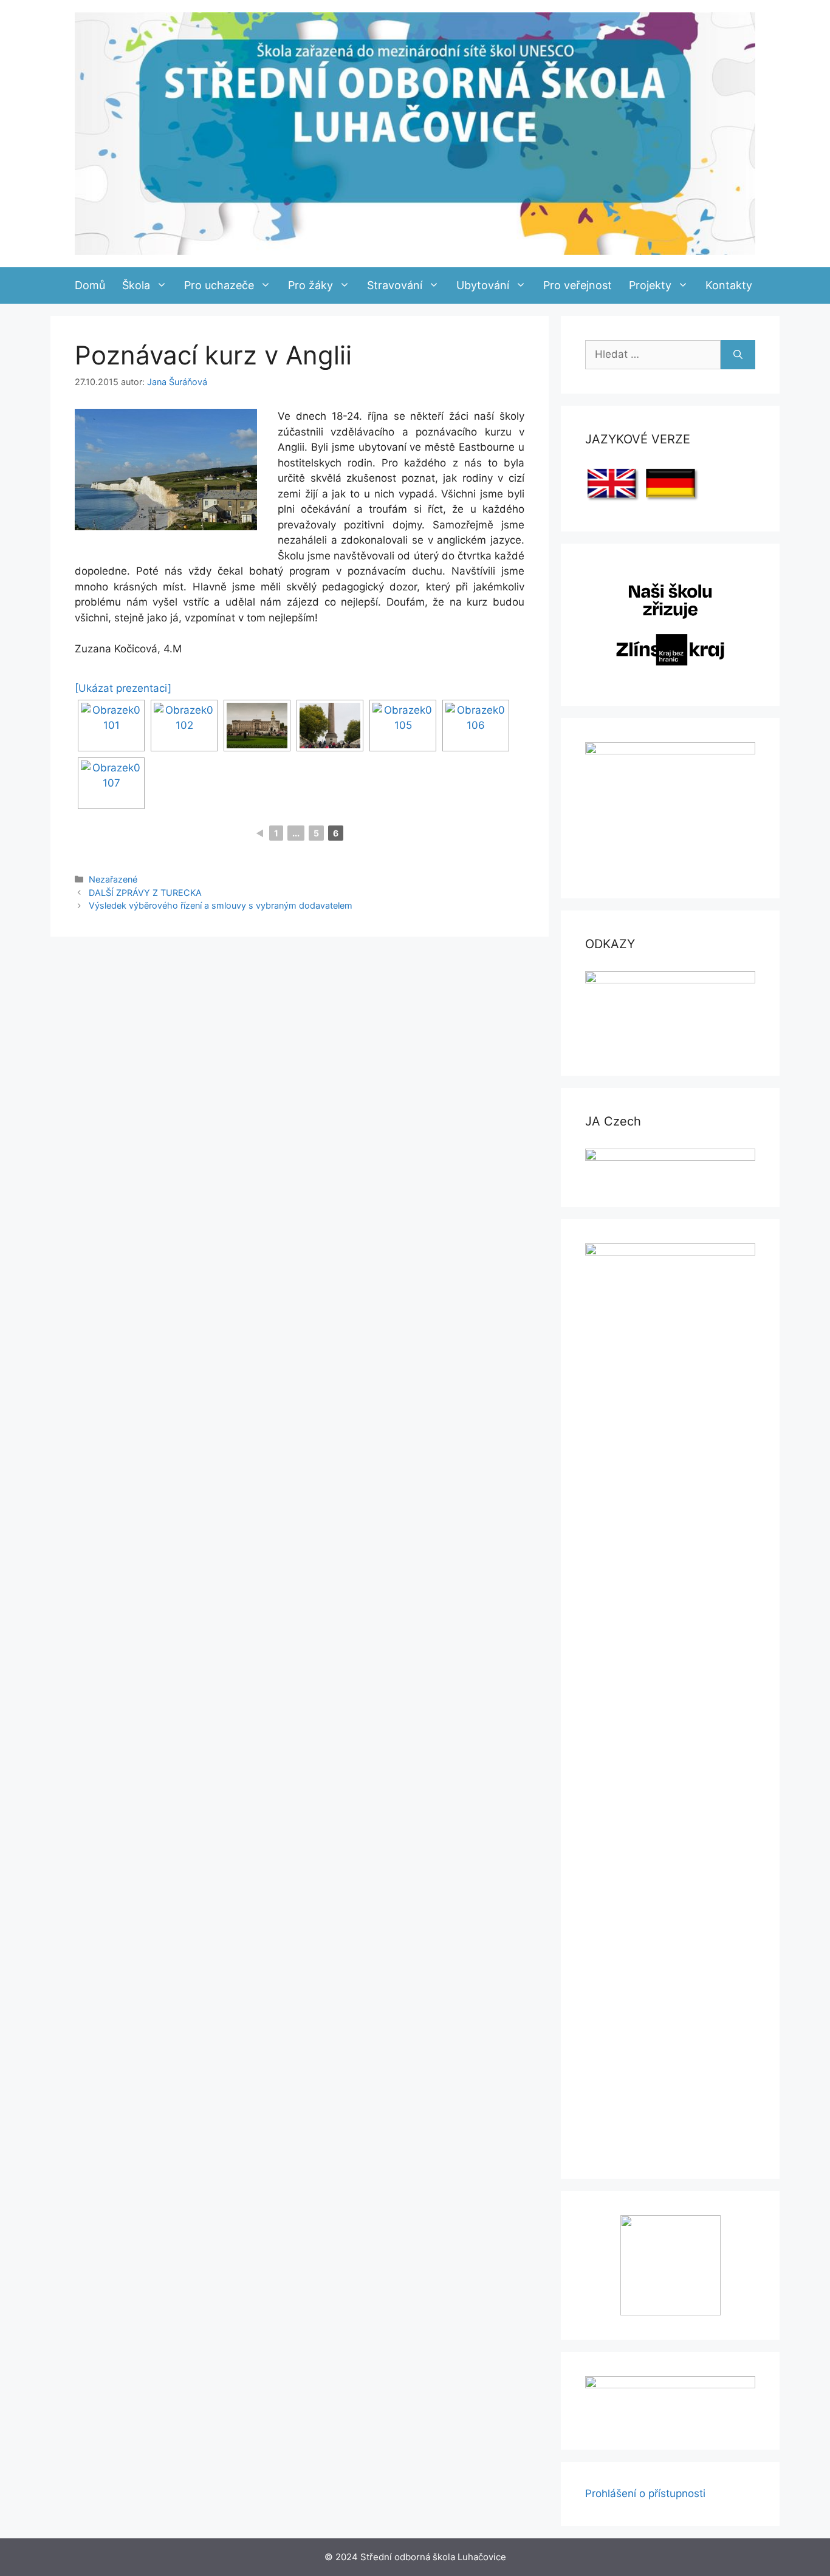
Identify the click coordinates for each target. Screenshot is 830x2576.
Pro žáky (310, 285)
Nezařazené (113, 879)
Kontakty (729, 285)
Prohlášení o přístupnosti (645, 2493)
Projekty (650, 285)
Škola (136, 285)
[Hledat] (738, 355)
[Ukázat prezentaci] (123, 688)
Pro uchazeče (219, 285)
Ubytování (483, 285)
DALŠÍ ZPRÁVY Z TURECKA (145, 893)
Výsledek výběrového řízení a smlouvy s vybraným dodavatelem (221, 905)
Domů (90, 285)
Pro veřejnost (578, 285)
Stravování (395, 285)
